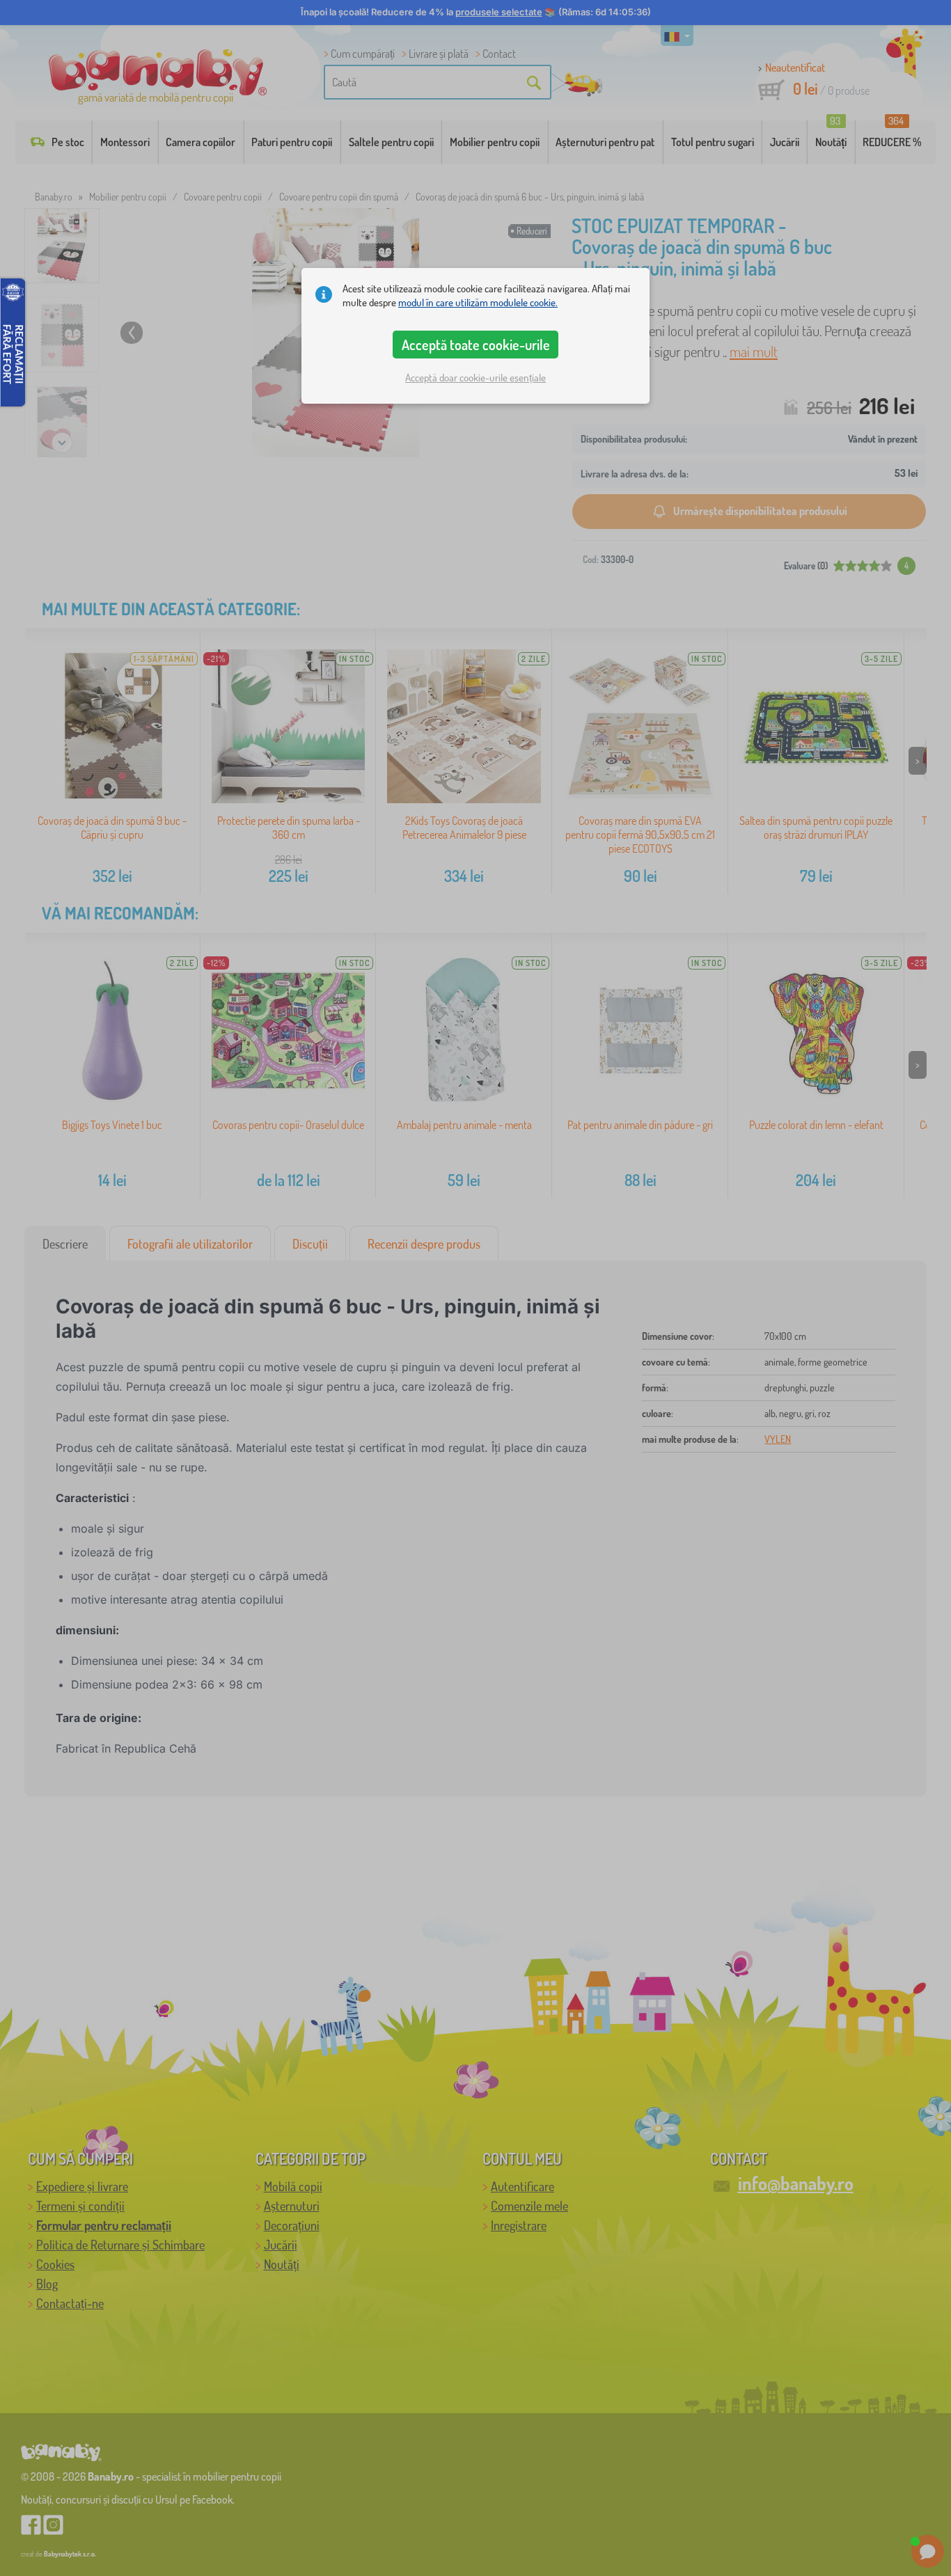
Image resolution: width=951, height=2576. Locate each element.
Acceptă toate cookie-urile (476, 345)
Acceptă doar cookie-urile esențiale (475, 378)
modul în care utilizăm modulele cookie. (478, 302)
